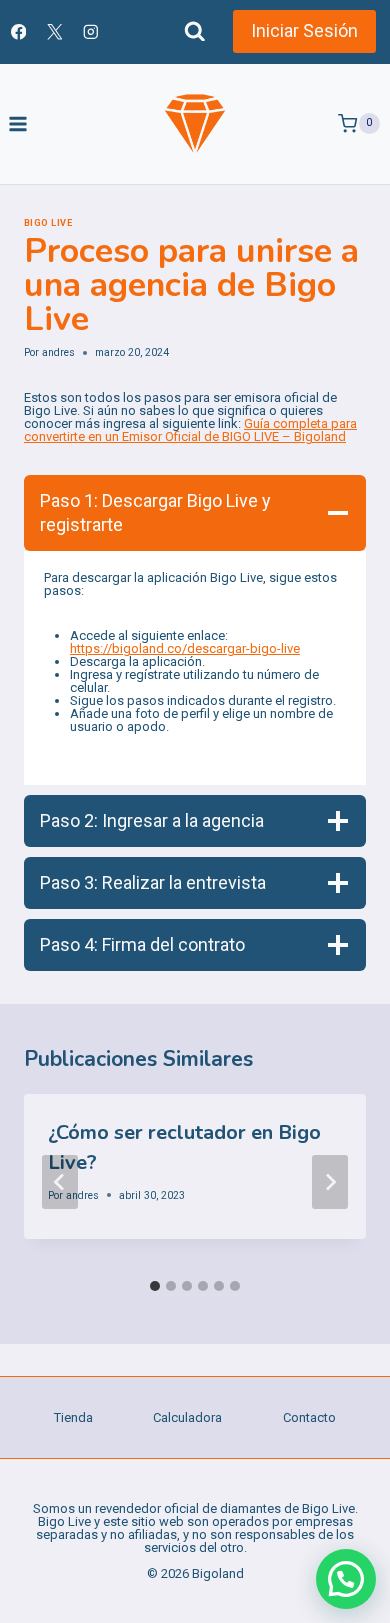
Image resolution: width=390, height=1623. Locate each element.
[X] (54, 31)
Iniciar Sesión (304, 30)
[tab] (155, 1286)
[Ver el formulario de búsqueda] (195, 32)
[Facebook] (18, 31)
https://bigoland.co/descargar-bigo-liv (181, 648)
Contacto (309, 1417)
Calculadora (187, 1417)
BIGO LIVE (48, 223)
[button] (346, 1579)
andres (58, 352)
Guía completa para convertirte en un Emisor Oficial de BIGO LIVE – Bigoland (190, 430)
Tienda (73, 1417)
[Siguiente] (330, 1182)
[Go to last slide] (60, 1182)
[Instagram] (90, 31)
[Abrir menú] (18, 123)
